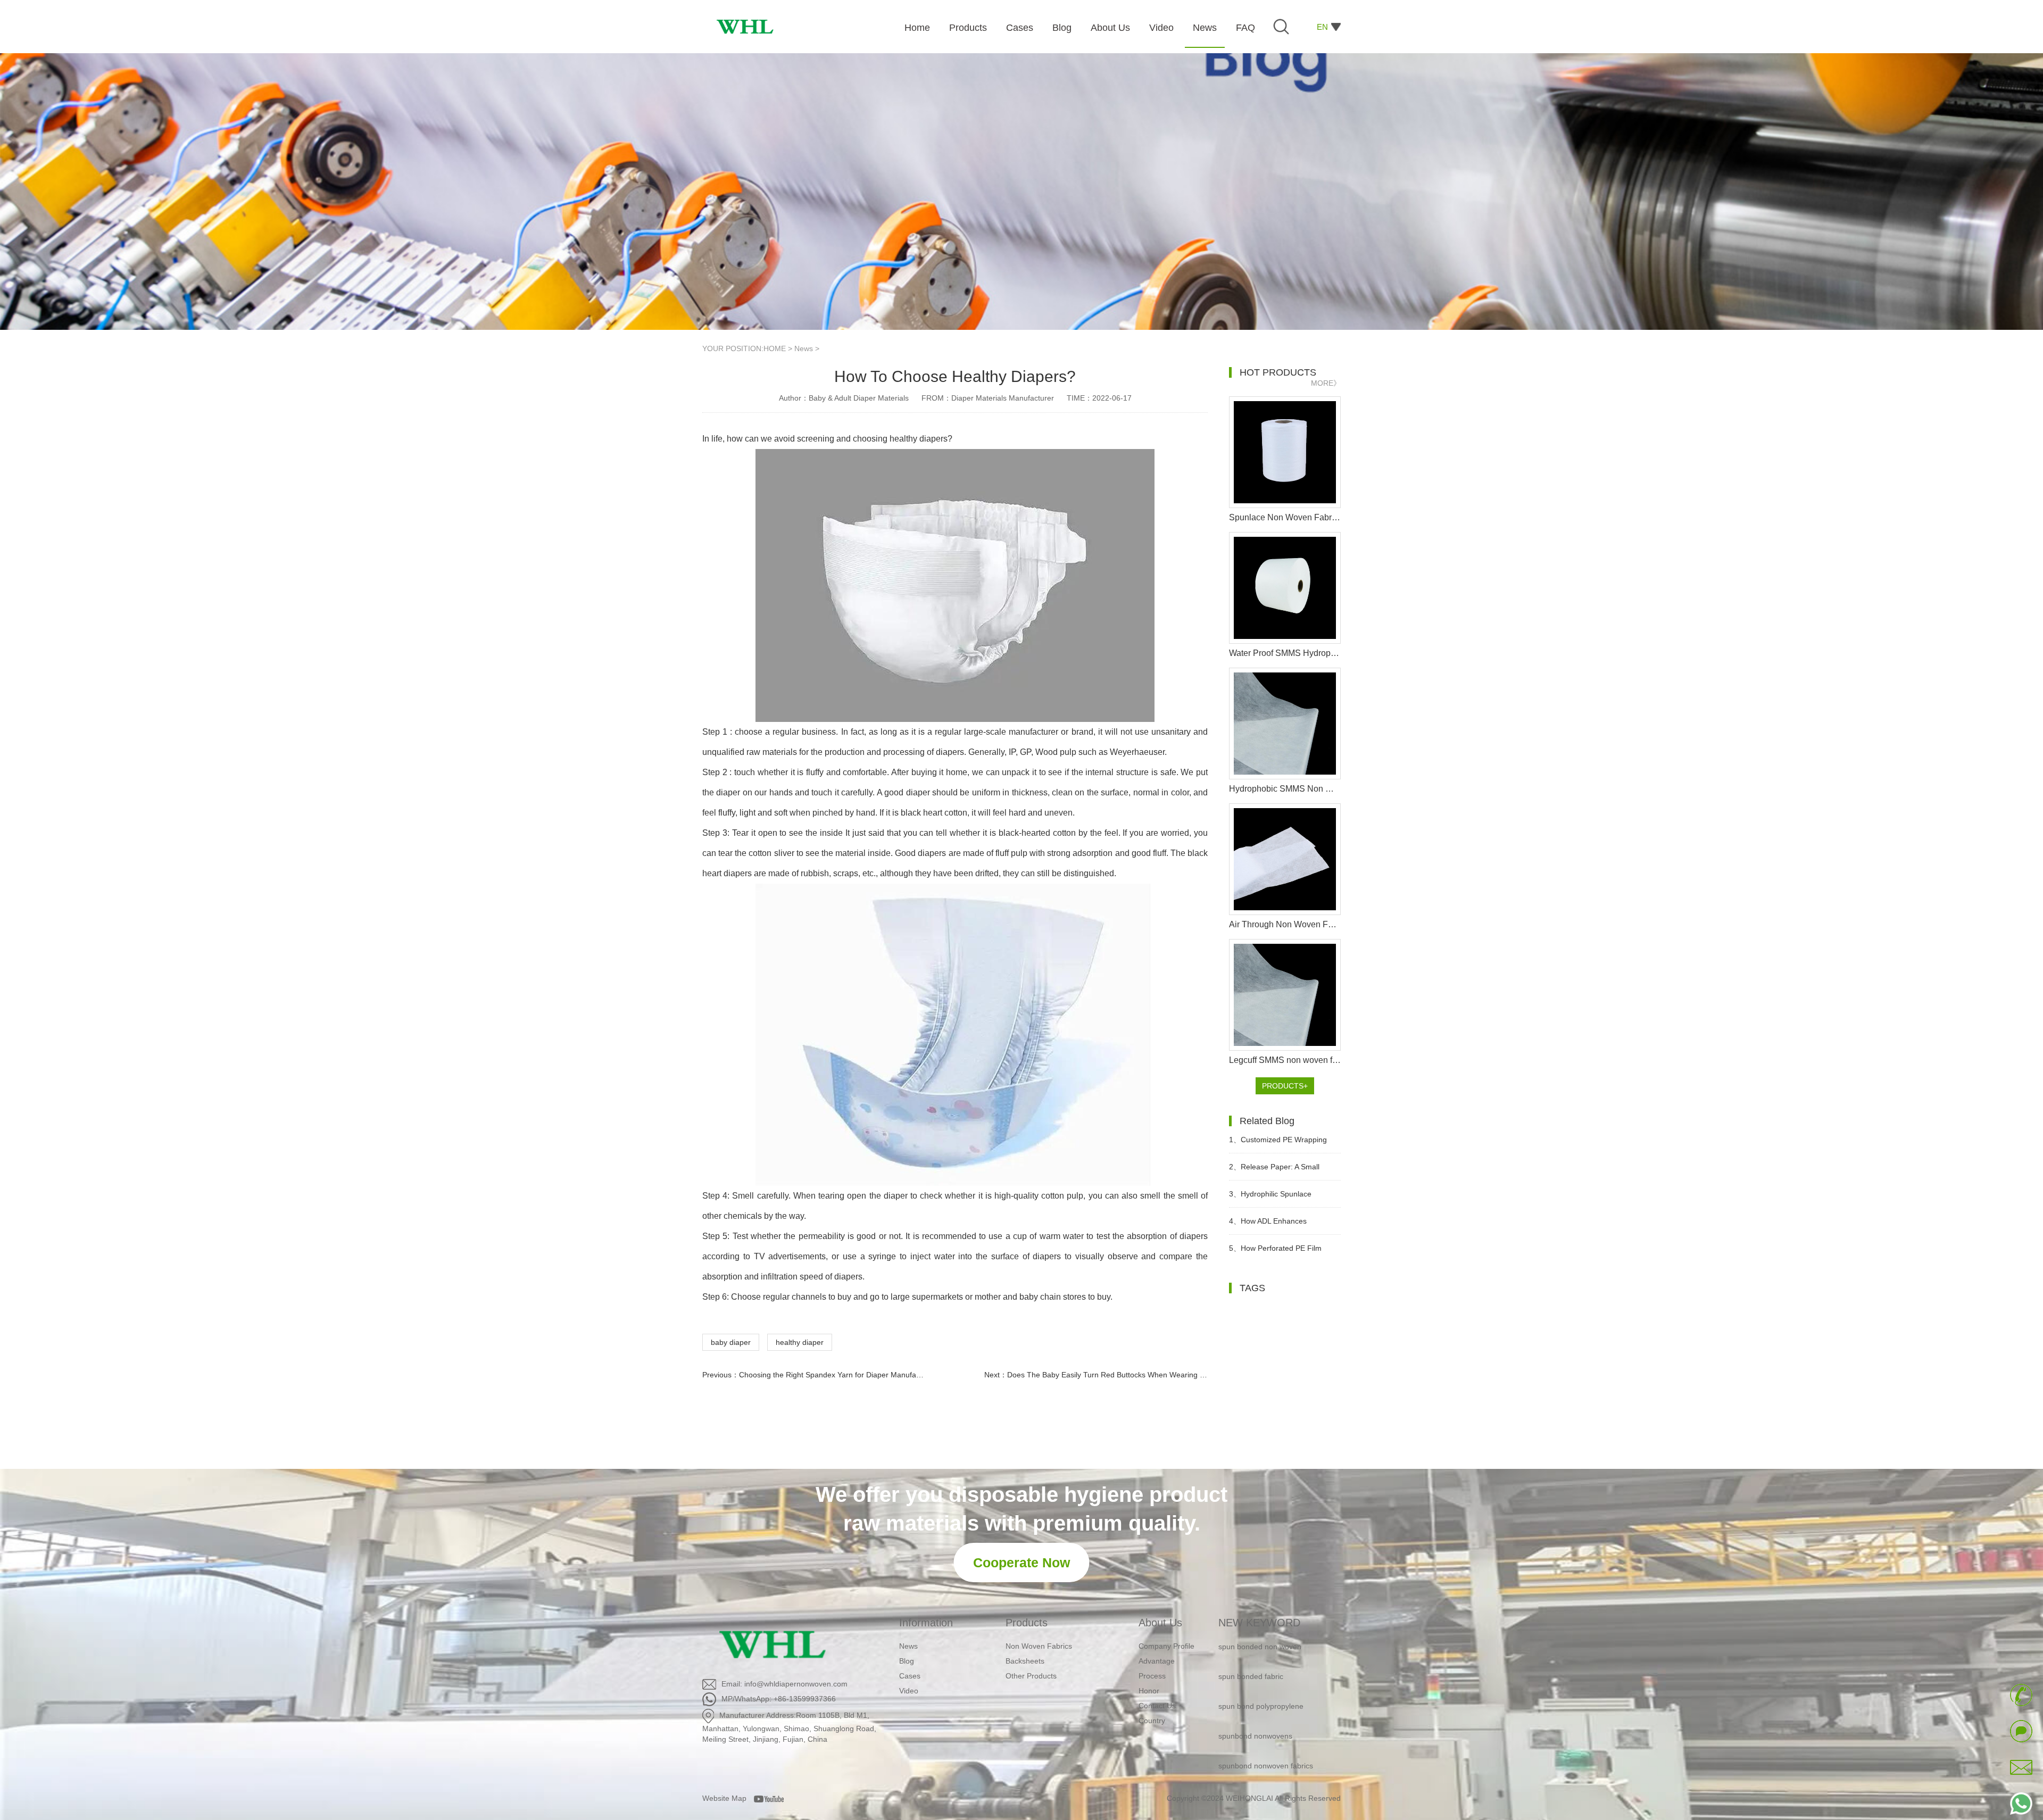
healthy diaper (800, 1342)
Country (1152, 1721)
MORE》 (1326, 383)
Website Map (724, 1798)
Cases (910, 1676)
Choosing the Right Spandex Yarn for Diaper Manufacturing (839, 1375)
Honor (1149, 1691)
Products (1027, 1623)
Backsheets (1025, 1661)
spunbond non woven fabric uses (1274, 1749)
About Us (1160, 1623)
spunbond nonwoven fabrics (1266, 1719)
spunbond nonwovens (1255, 1689)
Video (909, 1691)
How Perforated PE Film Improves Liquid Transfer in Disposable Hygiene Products (1278, 1253)
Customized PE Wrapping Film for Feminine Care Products (1284, 1144)
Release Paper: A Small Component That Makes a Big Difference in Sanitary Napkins (1280, 1171)
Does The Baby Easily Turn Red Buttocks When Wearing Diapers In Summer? (1138, 1375)
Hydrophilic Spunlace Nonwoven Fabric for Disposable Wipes (1284, 1198)
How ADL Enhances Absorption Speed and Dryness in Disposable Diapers (1281, 1225)
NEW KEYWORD (1259, 1623)
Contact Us (1157, 1706)
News (804, 348)
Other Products (1031, 1676)
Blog (907, 1661)
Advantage (1157, 1661)
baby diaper (731, 1342)
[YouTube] (773, 1798)
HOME (775, 348)
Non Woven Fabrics (1039, 1646)
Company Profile (1166, 1646)
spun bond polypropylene (1261, 1659)
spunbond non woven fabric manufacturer (1265, 1786)
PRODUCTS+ (1285, 1086)
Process (1152, 1676)
